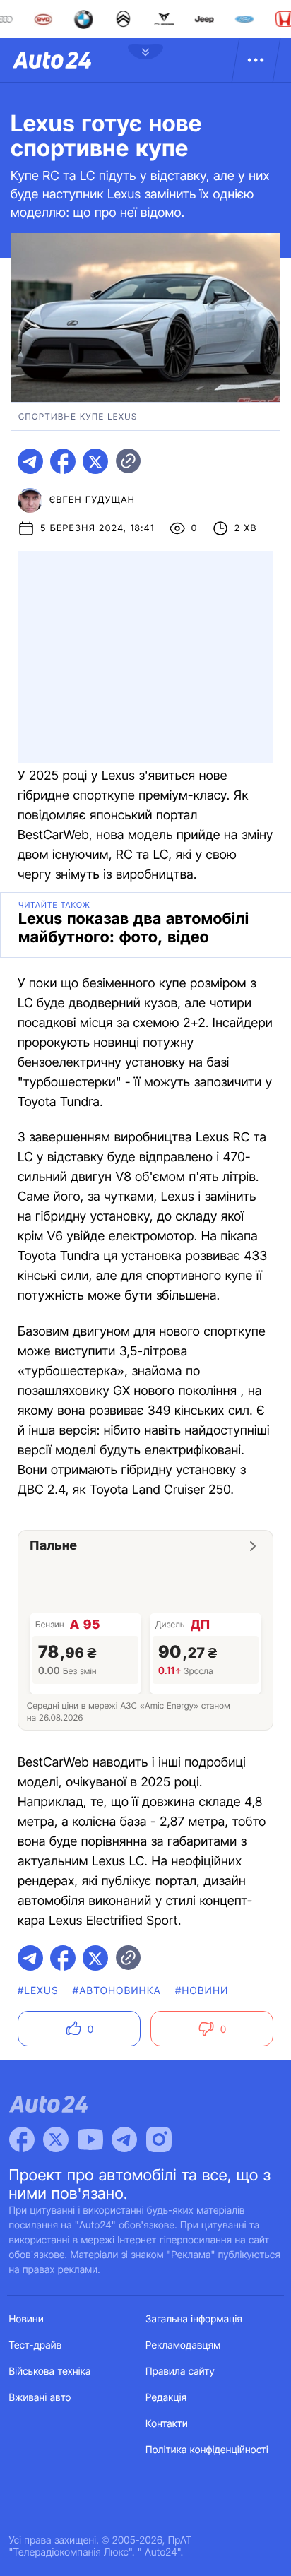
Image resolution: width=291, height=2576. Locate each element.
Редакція (166, 2398)
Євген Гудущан (92, 500)
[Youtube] (90, 2139)
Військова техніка (50, 2372)
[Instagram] (159, 2139)
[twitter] (95, 461)
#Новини (202, 1991)
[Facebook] (22, 2139)
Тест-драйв (36, 2345)
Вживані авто (40, 2398)
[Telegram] (124, 2139)
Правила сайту (180, 2372)
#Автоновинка (117, 1991)
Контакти (167, 2424)
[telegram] (30, 461)
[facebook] (63, 461)
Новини (26, 2319)
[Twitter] (56, 2139)
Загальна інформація (194, 2319)
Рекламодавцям (183, 2345)
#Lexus (38, 1991)
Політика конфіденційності (207, 2450)
